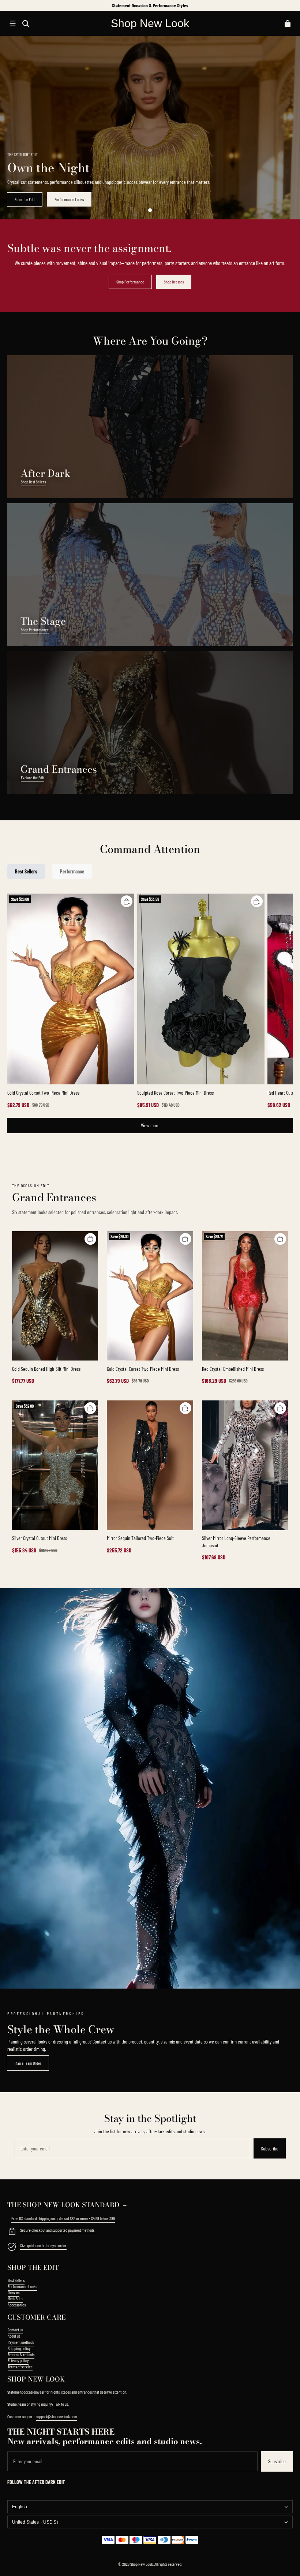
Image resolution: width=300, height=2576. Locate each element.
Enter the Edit (25, 199)
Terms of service (20, 2367)
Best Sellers (16, 2280)
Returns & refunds (21, 2354)
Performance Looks (69, 199)
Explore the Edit (33, 777)
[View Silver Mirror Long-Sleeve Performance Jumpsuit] (245, 1465)
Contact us (15, 2330)
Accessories (17, 2305)
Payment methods (21, 2342)
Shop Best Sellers (33, 482)
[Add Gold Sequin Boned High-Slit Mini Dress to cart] (90, 1239)
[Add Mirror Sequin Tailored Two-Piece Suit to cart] (185, 1408)
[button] (12, 23)
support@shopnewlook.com (57, 2416)
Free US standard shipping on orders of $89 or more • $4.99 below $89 (63, 2218)
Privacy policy (18, 2360)
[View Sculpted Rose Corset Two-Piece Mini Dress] (201, 989)
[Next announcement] (292, 5)
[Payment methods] (12, 2232)
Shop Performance (130, 282)
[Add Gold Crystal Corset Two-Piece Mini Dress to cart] (127, 901)
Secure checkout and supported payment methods (57, 2230)
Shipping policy (19, 2348)
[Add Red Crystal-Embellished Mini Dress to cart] (280, 1239)
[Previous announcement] (8, 5)
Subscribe (270, 2148)
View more (150, 1125)
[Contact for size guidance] (12, 2247)
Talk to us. (61, 2404)
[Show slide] (150, 210)
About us (14, 2336)
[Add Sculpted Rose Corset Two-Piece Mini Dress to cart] (257, 901)
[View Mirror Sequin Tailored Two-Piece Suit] (150, 1465)
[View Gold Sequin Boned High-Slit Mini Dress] (55, 1296)
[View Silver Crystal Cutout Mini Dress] (55, 1465)
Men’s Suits (15, 2298)
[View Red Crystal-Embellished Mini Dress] (245, 1296)
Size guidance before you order (43, 2245)
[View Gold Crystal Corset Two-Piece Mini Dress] (71, 989)
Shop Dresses (174, 282)
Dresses (14, 2292)
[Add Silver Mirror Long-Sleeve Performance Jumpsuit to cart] (280, 1408)
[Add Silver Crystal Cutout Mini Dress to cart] (90, 1408)
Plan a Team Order (28, 2063)
